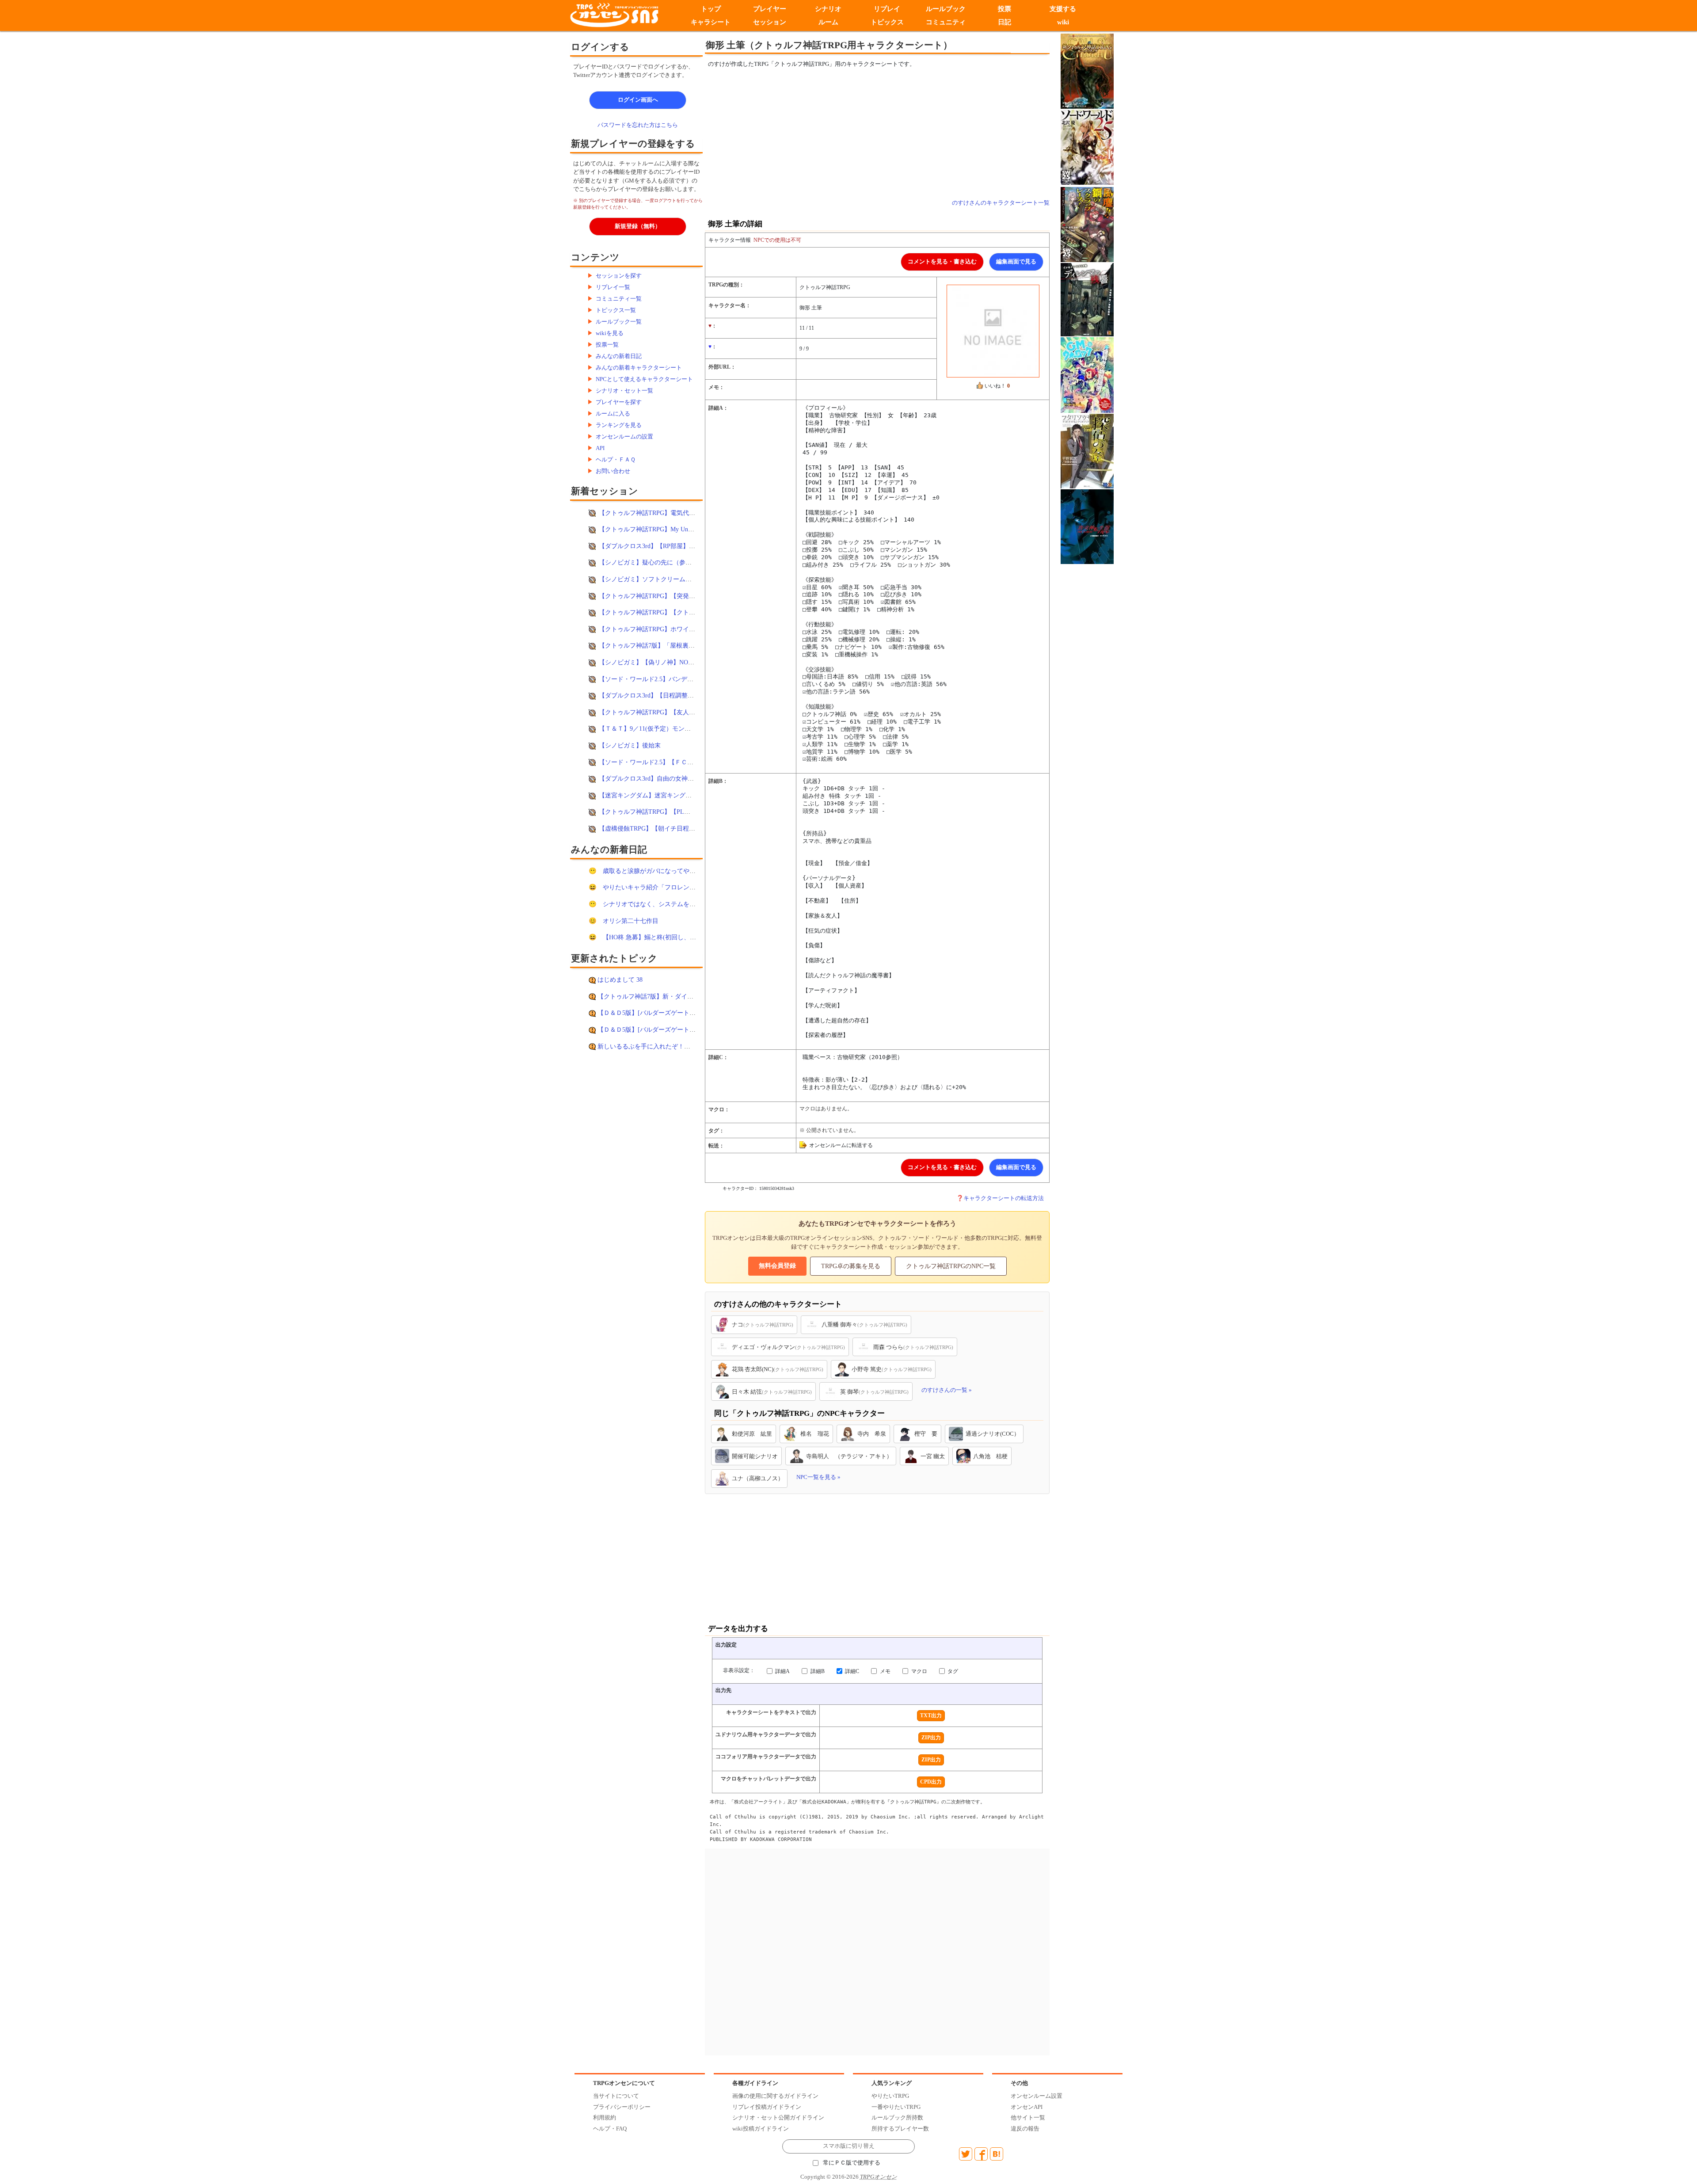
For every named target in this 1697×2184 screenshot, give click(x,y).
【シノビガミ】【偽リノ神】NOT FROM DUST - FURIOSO (680, 662)
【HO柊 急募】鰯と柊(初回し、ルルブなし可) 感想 (673, 937)
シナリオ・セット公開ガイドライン (778, 2117)
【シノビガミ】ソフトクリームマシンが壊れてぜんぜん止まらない (692, 579)
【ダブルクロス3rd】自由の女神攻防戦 (653, 778)
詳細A (782, 1671)
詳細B (817, 1671)
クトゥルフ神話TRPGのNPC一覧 (951, 1266)
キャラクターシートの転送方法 (1004, 1198)
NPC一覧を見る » (818, 1477)
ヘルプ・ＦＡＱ (616, 459)
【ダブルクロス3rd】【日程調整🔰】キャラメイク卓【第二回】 (687, 695)
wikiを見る (610, 333)
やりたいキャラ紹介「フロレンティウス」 (662, 887)
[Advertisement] (804, 133)
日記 (1005, 22)
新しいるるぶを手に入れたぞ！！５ (647, 1046)
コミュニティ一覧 (619, 299)
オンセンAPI (1027, 2107)
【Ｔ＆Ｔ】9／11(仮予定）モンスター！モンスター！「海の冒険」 (691, 728)
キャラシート (711, 22)
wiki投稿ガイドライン (761, 2129)
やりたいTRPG (890, 2096)
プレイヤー (770, 9)
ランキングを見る (619, 425)
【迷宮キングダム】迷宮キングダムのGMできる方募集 (675, 795)
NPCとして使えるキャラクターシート (644, 379)
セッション (770, 22)
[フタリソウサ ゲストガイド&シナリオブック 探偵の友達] (1087, 450)
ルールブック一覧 (619, 322)
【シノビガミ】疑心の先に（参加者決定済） (661, 562)
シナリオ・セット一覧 (624, 391)
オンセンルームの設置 (624, 436)
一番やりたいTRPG (896, 2107)
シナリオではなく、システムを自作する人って (668, 904)
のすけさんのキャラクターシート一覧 (1001, 203)
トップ (711, 9)
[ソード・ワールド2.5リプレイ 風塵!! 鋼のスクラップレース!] (1087, 224)
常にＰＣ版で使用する (852, 2163)
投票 (1005, 9)
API (600, 448)
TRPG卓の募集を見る (851, 1266)
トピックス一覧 (616, 310)
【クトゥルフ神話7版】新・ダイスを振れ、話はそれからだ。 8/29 (689, 996)
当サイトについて (616, 2096)
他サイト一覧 (1028, 2117)
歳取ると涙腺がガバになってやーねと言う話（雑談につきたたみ (692, 871)
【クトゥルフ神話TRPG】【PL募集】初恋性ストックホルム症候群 (691, 812)
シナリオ (828, 9)
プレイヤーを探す (619, 402)
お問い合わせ (613, 471)
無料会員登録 (777, 1266)
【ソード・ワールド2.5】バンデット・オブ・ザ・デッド (677, 679)
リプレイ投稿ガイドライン (767, 2107)
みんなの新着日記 (619, 356)
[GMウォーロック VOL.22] (1087, 374)
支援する (1063, 9)
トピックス (887, 22)
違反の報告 (1025, 2129)
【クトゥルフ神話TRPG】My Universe (651, 529)
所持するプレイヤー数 (900, 2129)
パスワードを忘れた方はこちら (638, 125)
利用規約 (605, 2117)
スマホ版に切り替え (849, 2146)
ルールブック (946, 9)
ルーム (828, 22)
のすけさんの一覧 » (947, 1390)
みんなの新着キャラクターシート (639, 368)
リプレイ (887, 9)
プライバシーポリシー (622, 2107)
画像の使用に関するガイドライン (775, 2096)
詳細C (851, 1671)
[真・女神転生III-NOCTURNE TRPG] (1087, 526)
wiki (1063, 22)
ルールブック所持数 (897, 2117)
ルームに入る (613, 414)
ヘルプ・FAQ (610, 2129)
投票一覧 (607, 345)
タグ (952, 1671)
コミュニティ (946, 22)
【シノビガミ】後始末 (630, 745)
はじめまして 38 (620, 980)
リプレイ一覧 (613, 287)
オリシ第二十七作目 (631, 921)
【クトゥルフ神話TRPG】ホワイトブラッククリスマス (675, 629)
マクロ (919, 1671)
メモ (885, 1671)
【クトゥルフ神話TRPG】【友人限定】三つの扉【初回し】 (681, 712)
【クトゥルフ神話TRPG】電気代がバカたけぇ (662, 513)
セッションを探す (619, 276)
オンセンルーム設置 (1037, 2096)
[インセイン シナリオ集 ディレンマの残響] (1087, 299)
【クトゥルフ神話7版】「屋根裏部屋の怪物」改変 (668, 645)
